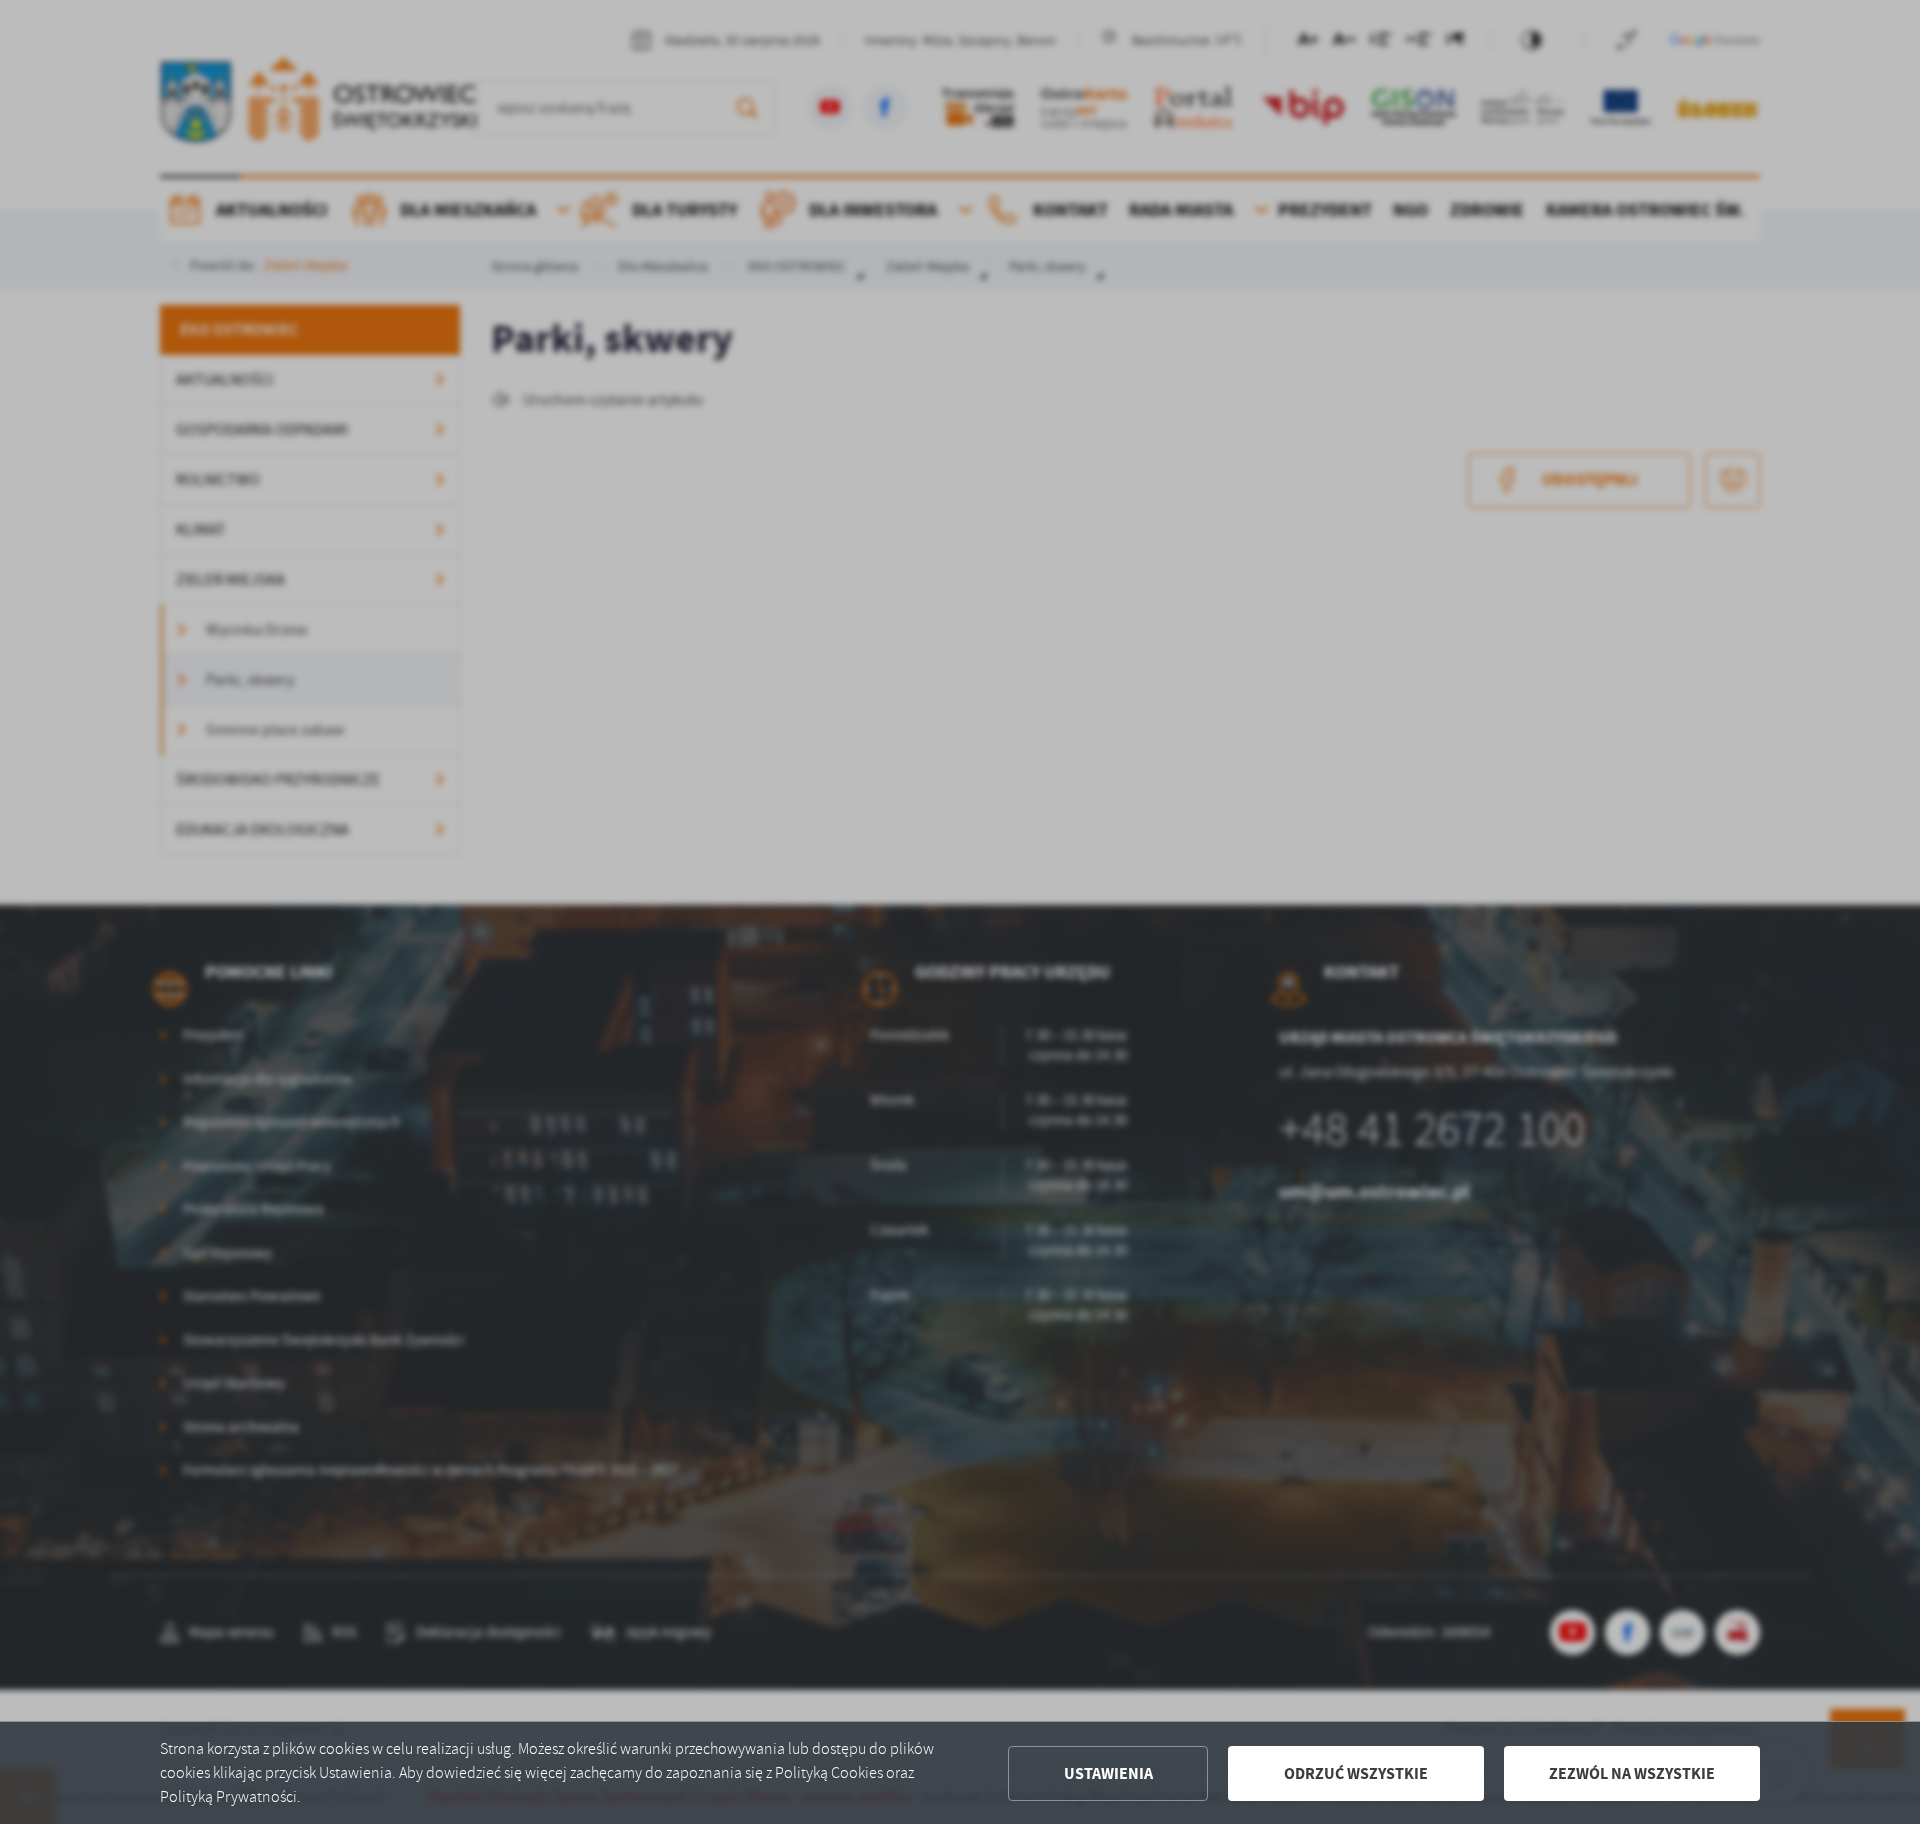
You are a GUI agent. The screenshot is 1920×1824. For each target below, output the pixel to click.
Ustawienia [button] (1108, 1773)
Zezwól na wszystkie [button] (1632, 1773)
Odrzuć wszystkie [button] (1356, 1773)
